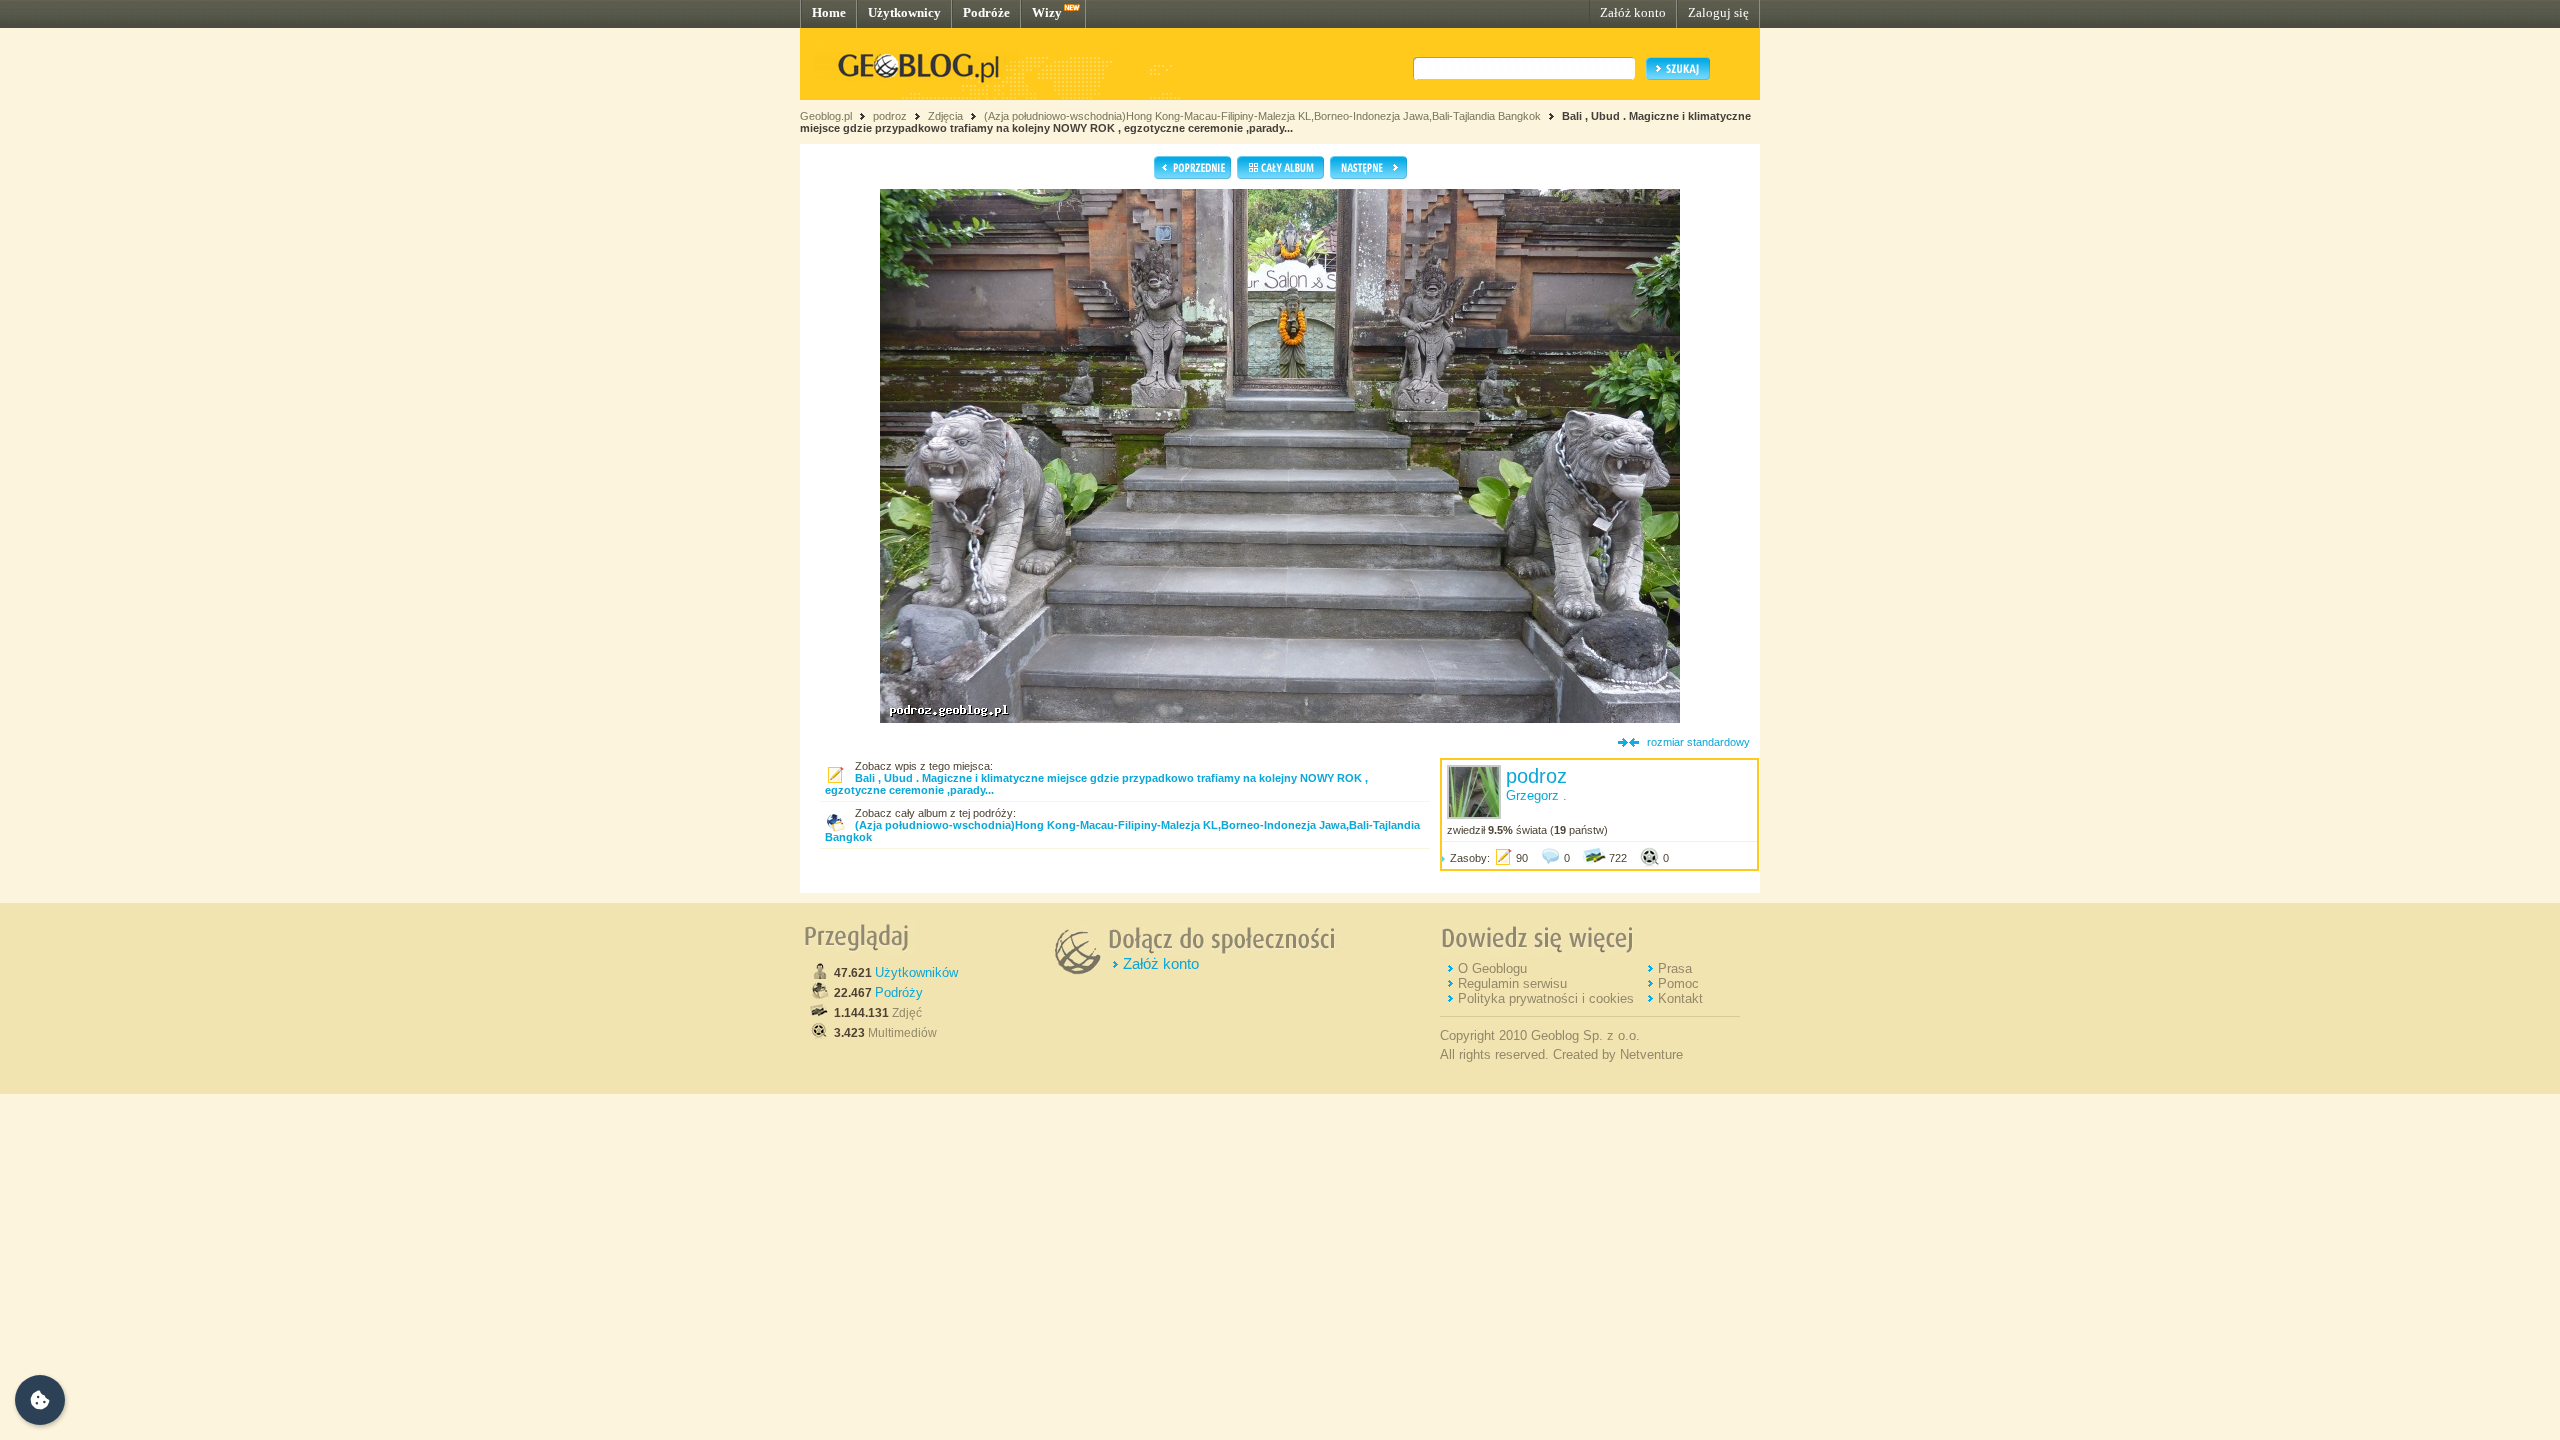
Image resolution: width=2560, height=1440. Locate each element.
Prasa (1675, 968)
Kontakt (1680, 998)
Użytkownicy (904, 12)
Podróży (899, 992)
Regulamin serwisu (1512, 983)
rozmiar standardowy (1698, 742)
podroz (890, 116)
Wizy (1047, 12)
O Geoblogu (1492, 968)
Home (829, 12)
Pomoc (1678, 983)
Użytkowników (916, 972)
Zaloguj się (1718, 12)
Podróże (986, 12)
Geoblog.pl (826, 116)
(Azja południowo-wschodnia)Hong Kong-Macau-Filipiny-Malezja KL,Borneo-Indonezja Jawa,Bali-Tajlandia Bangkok (1262, 116)
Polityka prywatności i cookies (1546, 998)
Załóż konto (1633, 12)
